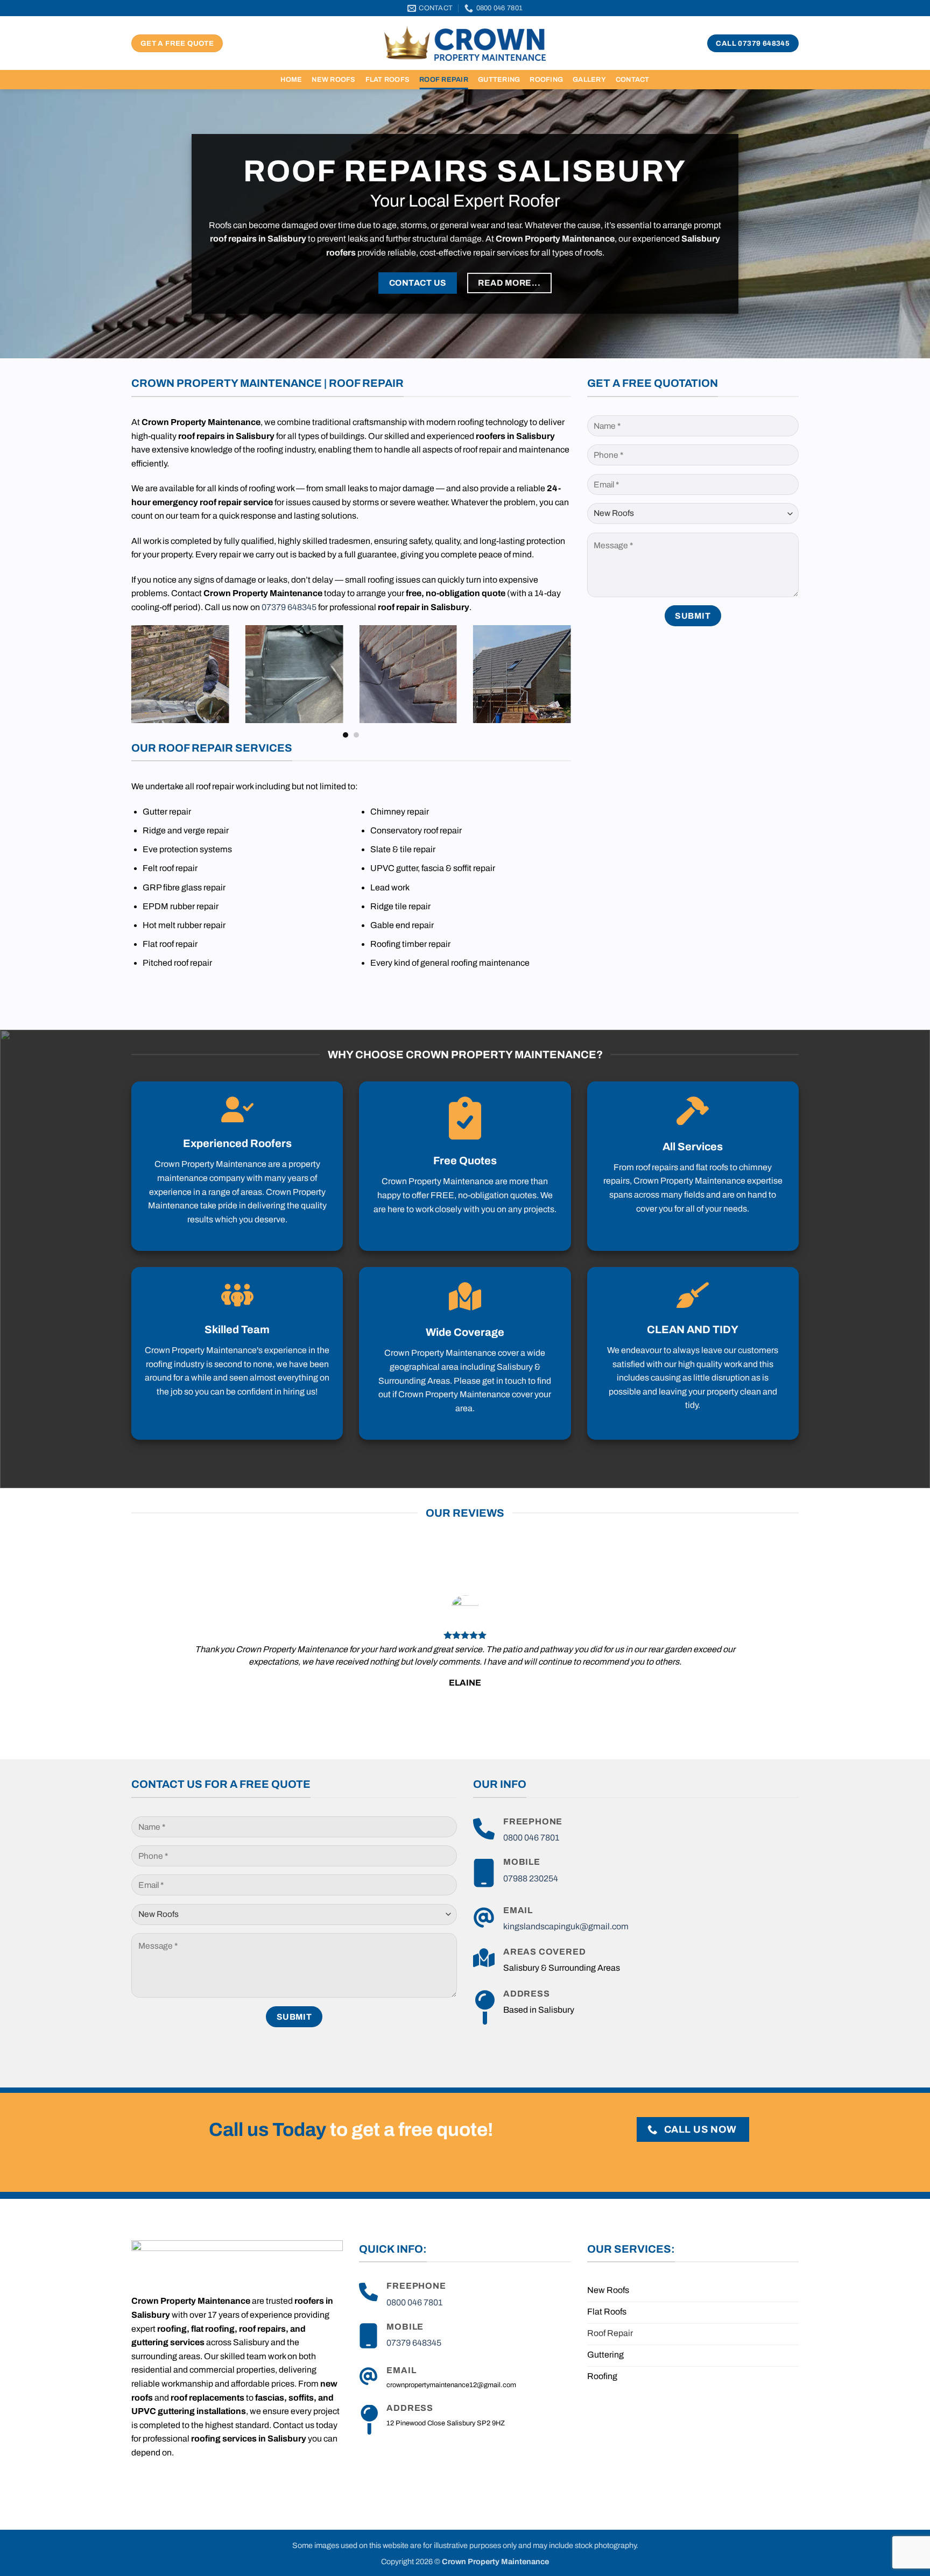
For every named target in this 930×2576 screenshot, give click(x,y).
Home (291, 80)
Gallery (589, 80)
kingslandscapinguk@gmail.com (566, 1926)
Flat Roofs (388, 80)
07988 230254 (531, 1878)
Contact (633, 80)
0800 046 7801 (531, 1838)
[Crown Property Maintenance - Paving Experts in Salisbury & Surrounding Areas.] (465, 43)
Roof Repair (444, 80)
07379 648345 (289, 607)
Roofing (546, 80)
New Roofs (333, 80)
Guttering (499, 80)
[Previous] (129, 681)
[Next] (573, 681)
